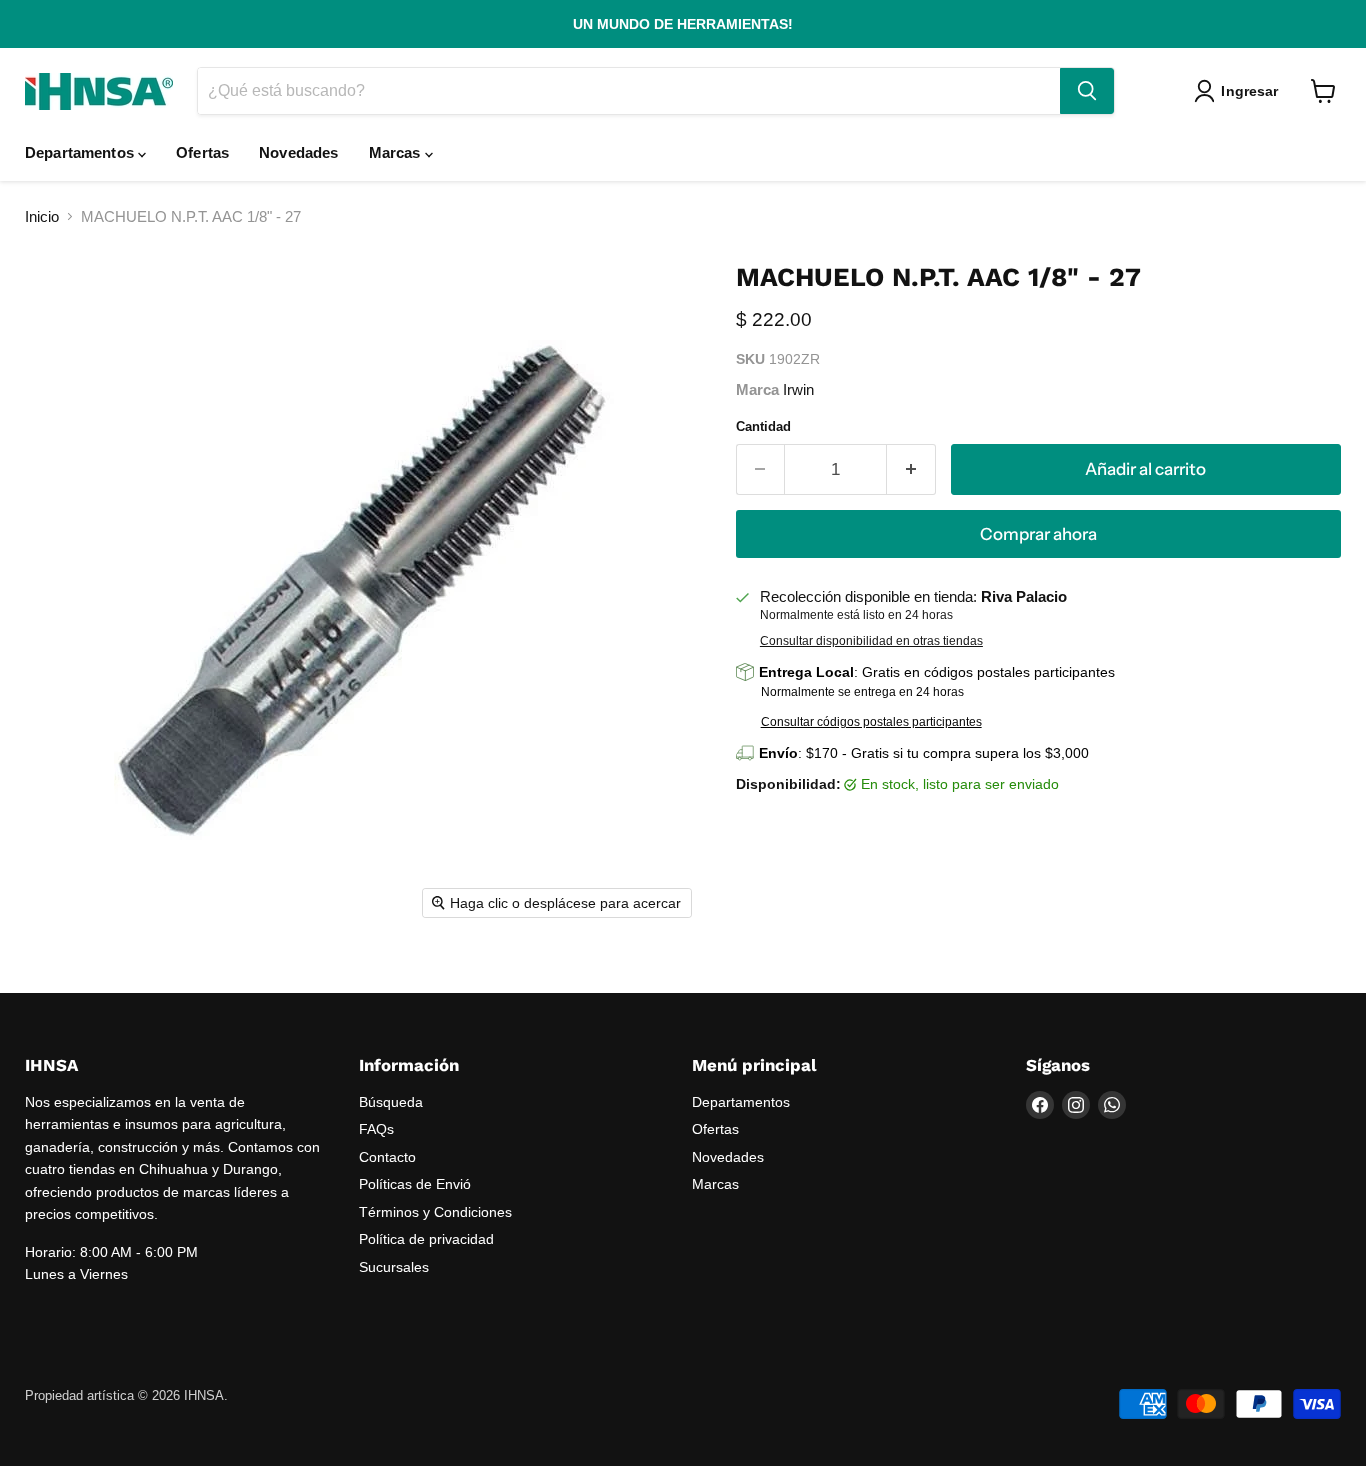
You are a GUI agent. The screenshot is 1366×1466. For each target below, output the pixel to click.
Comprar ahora (1038, 534)
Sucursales (394, 1267)
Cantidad (763, 426)
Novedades (298, 152)
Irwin (798, 389)
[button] (1240, 91)
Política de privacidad (426, 1239)
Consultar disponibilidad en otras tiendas (871, 641)
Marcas (397, 152)
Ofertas (202, 152)
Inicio (42, 216)
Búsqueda (391, 1102)
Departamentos (81, 152)
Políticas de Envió (415, 1184)
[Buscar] (1087, 91)
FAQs (376, 1129)
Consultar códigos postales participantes (871, 722)
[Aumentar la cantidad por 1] (911, 469)
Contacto (387, 1157)
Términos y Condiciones (435, 1212)
